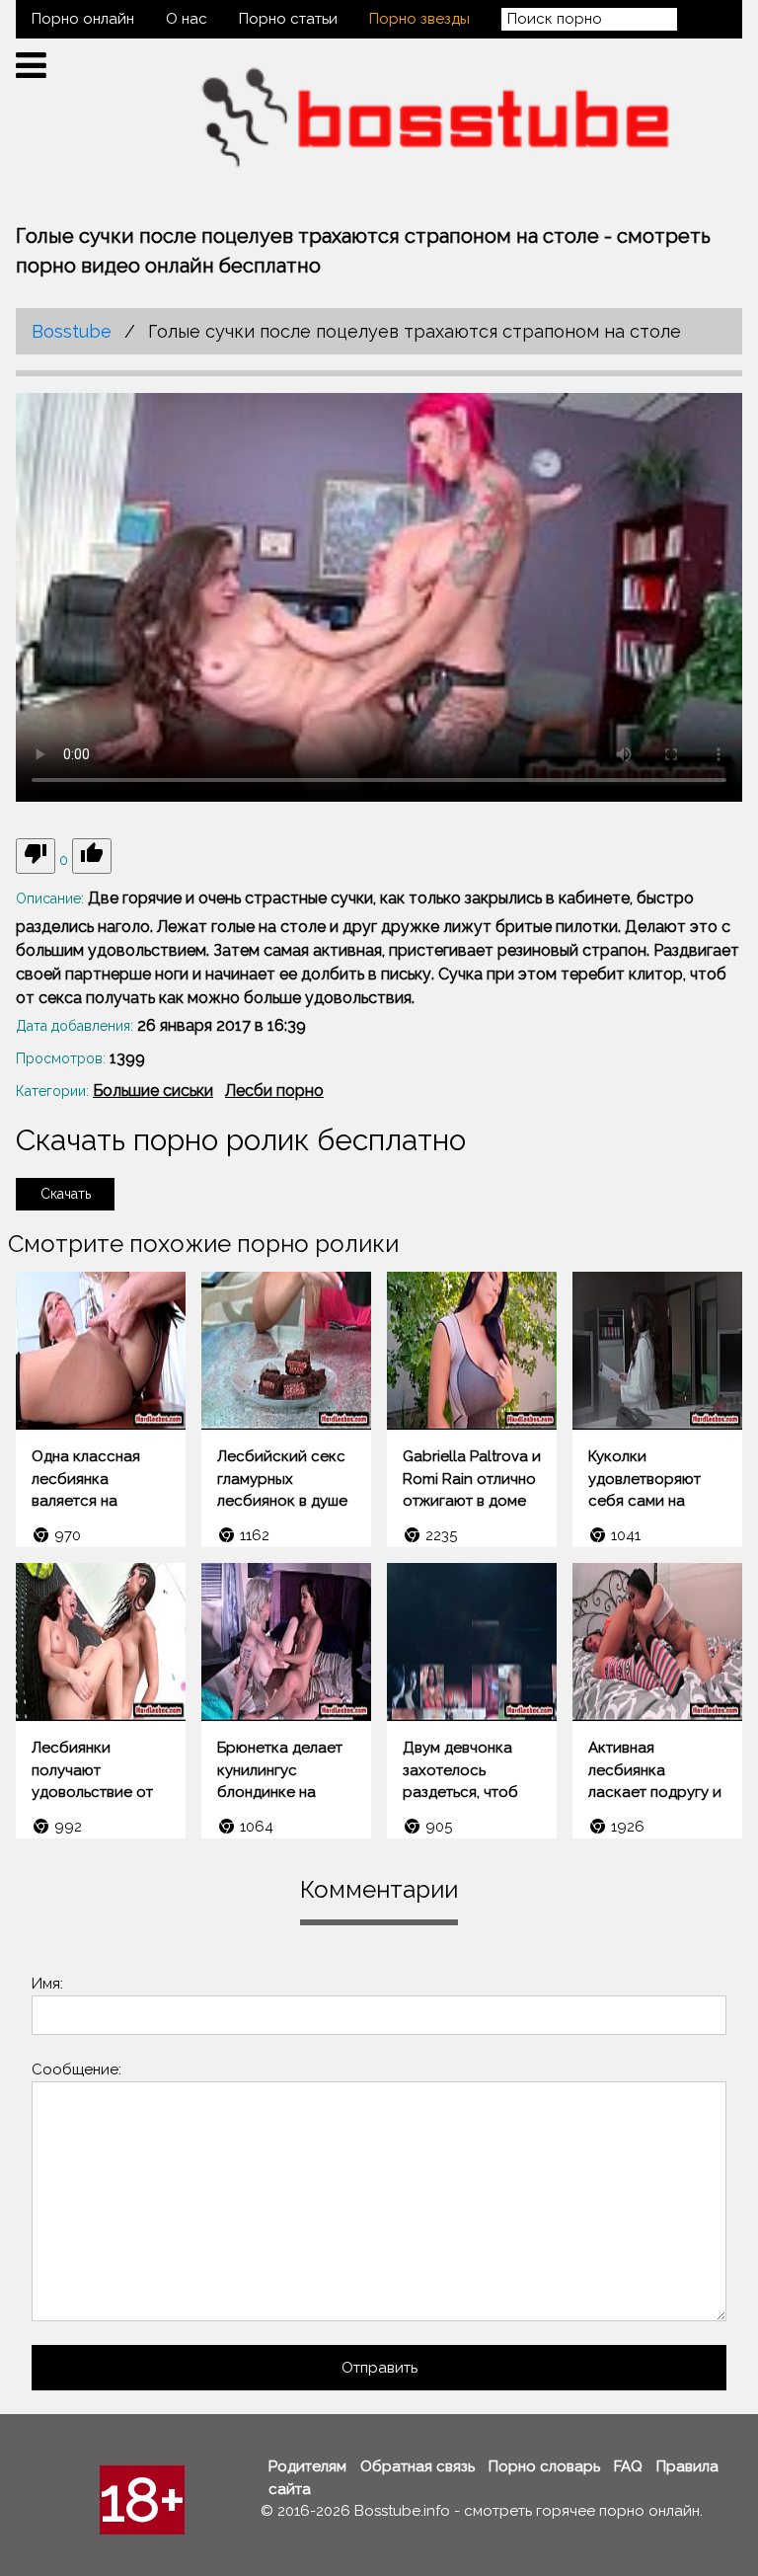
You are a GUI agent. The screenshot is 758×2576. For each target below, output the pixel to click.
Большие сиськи (153, 1091)
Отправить (379, 2368)
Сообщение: (76, 2069)
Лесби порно (274, 1091)
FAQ (628, 2466)
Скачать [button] (66, 1194)
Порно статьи (288, 19)
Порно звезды (419, 19)
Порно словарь (544, 2466)
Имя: (47, 1984)
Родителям (307, 2466)
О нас (187, 19)
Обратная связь (417, 2466)
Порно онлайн (83, 19)
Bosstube (72, 331)
